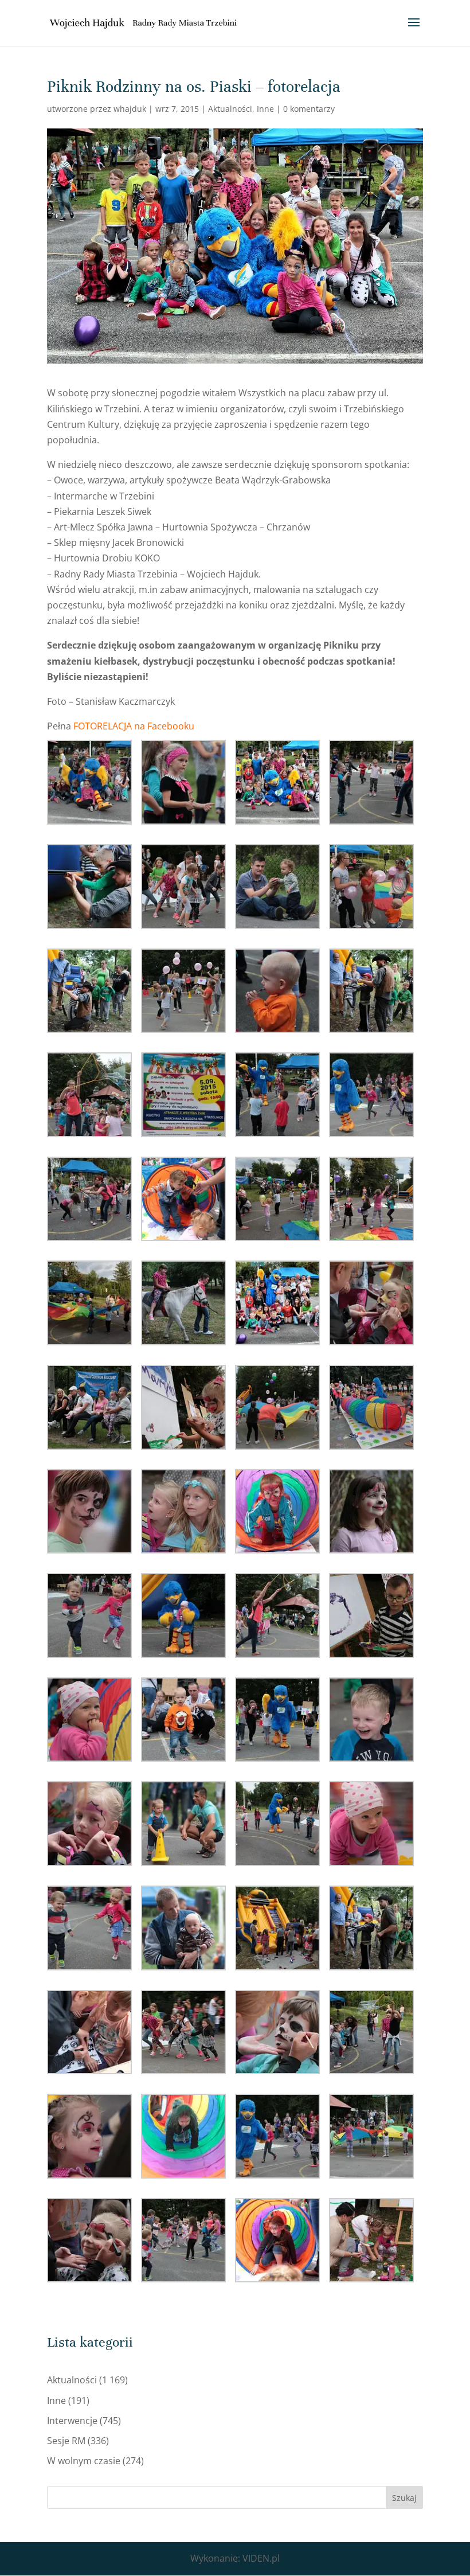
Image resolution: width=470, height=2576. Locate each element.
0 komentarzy (309, 109)
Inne (265, 109)
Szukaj (404, 2498)
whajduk (130, 109)
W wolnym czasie (84, 2461)
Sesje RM (66, 2441)
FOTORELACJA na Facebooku (134, 726)
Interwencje (72, 2421)
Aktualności (230, 109)
